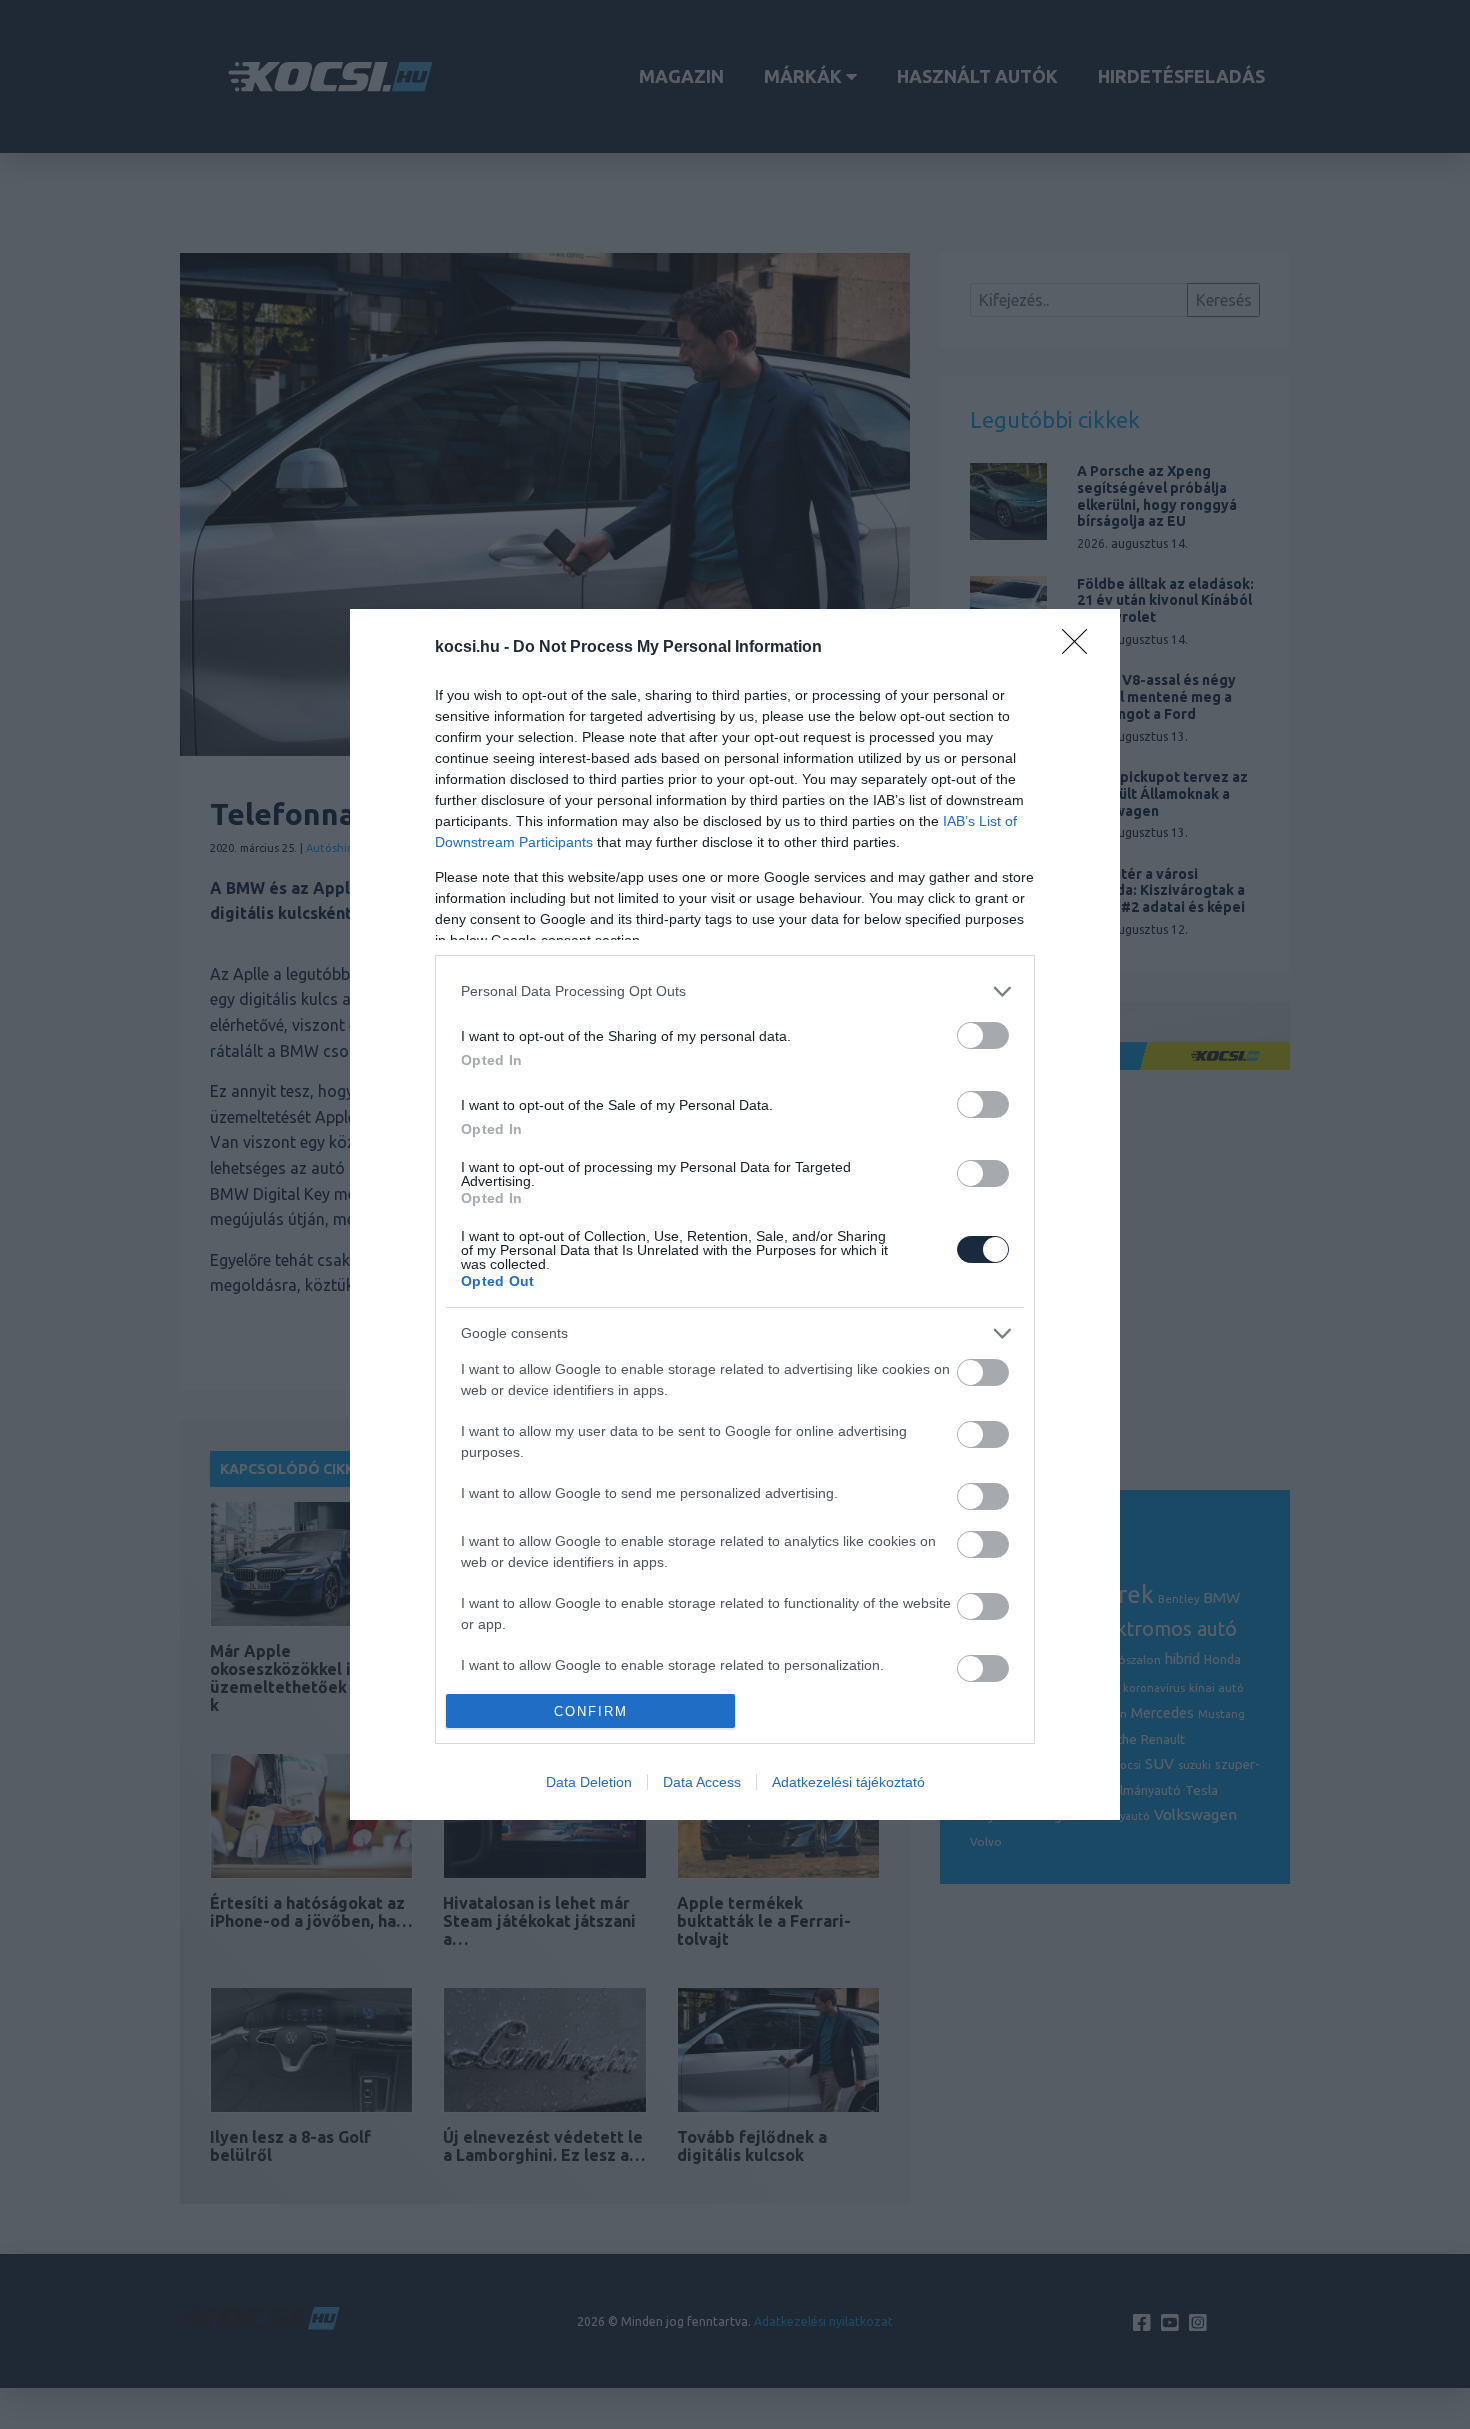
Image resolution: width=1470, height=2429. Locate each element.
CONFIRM (591, 1711)
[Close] (1081, 648)
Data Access (702, 1782)
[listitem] (735, 991)
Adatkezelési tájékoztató (848, 1782)
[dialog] (735, 1215)
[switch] (983, 1035)
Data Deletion (589, 1782)
